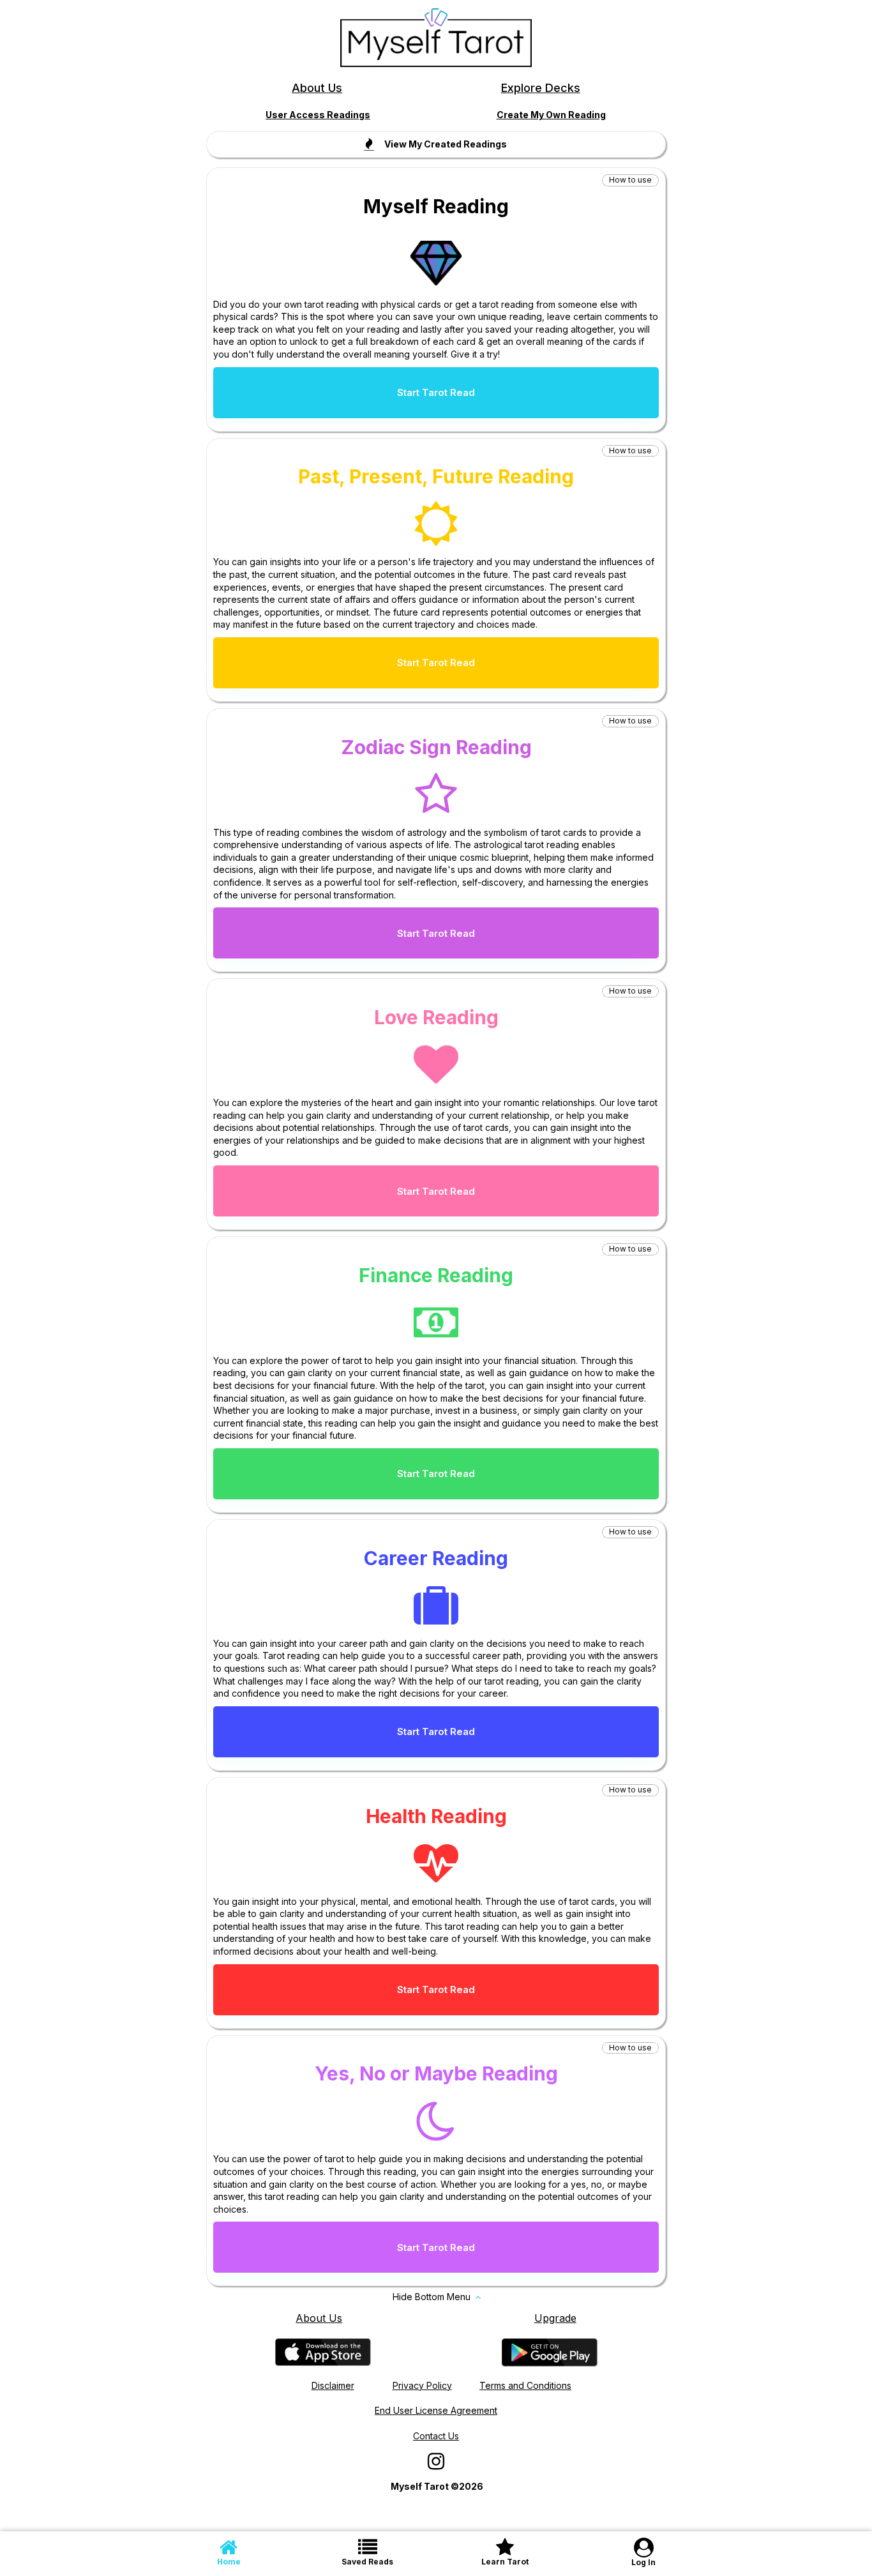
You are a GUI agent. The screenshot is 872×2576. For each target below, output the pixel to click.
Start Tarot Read (436, 392)
